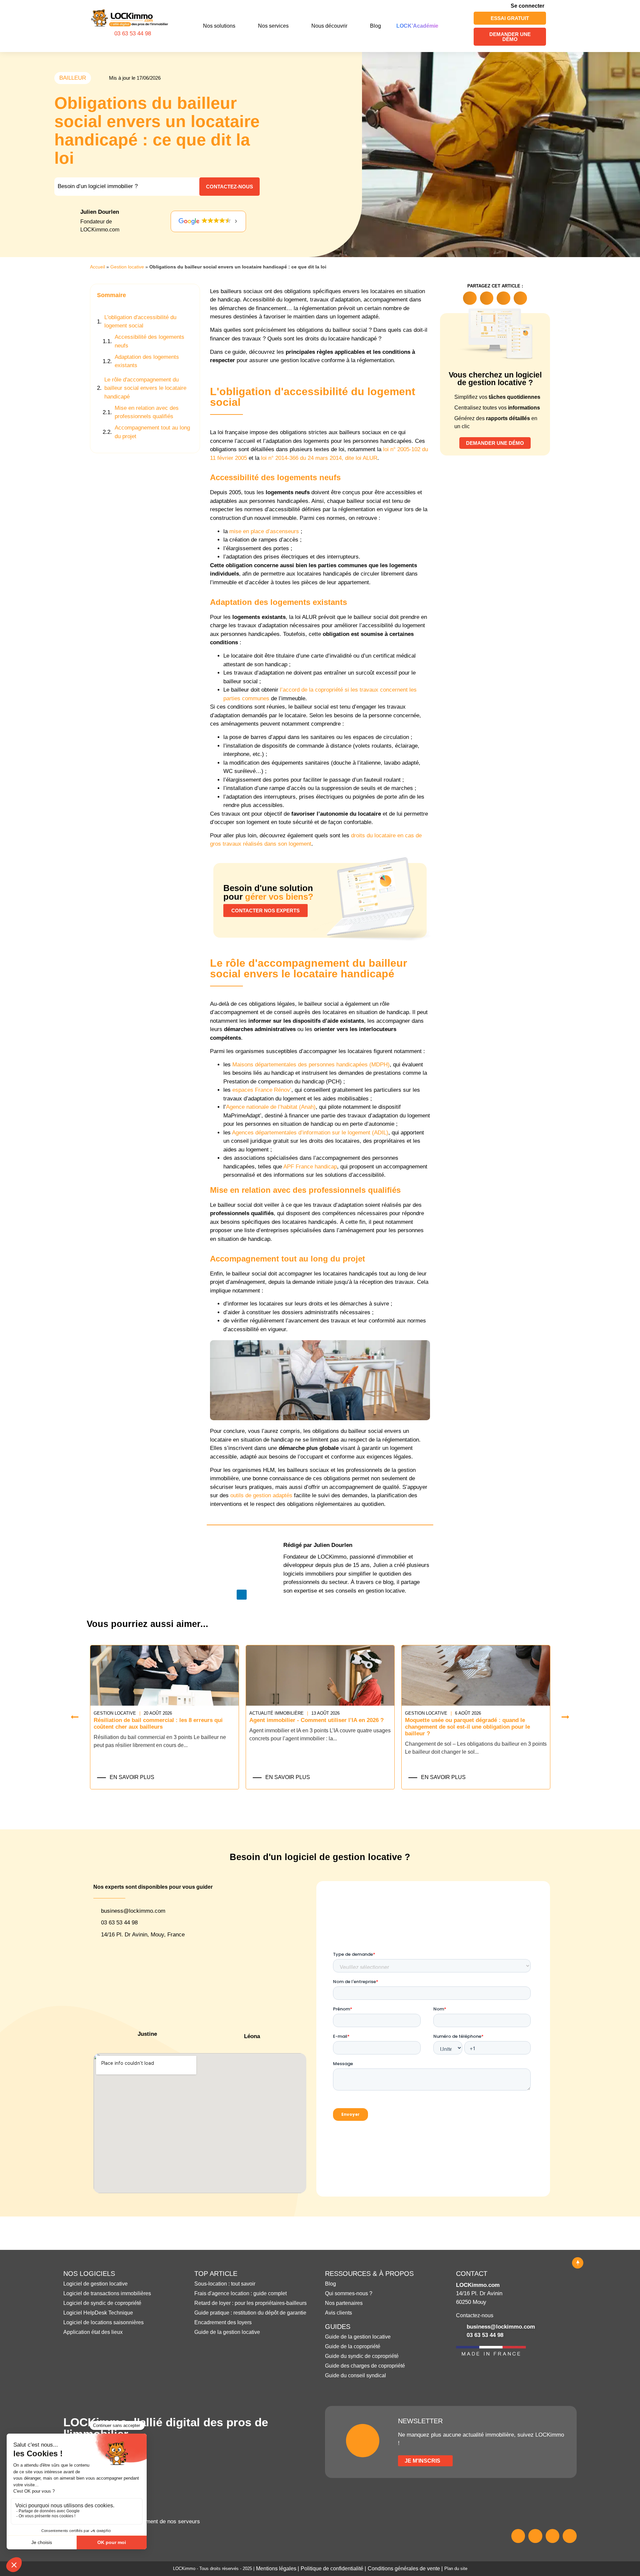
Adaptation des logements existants (147, 361)
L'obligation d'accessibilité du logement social (140, 322)
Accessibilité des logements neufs (149, 341)
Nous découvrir (329, 26)
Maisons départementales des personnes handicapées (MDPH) (311, 1065)
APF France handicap (310, 1167)
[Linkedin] (242, 1595)
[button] (191, 295)
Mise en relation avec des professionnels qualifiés (147, 412)
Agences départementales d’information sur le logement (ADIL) (310, 1133)
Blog (375, 26)
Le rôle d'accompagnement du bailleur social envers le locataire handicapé (145, 388)
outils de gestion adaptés (261, 1495)
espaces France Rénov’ (262, 1090)
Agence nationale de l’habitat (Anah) (271, 1107)
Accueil (97, 267)
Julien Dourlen (100, 212)
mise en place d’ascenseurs (264, 531)
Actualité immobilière (121, 1713)
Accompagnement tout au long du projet (152, 432)
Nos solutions (219, 26)
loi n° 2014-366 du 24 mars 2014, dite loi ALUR (319, 458)
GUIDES (338, 2327)
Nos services (273, 26)
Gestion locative (127, 267)
